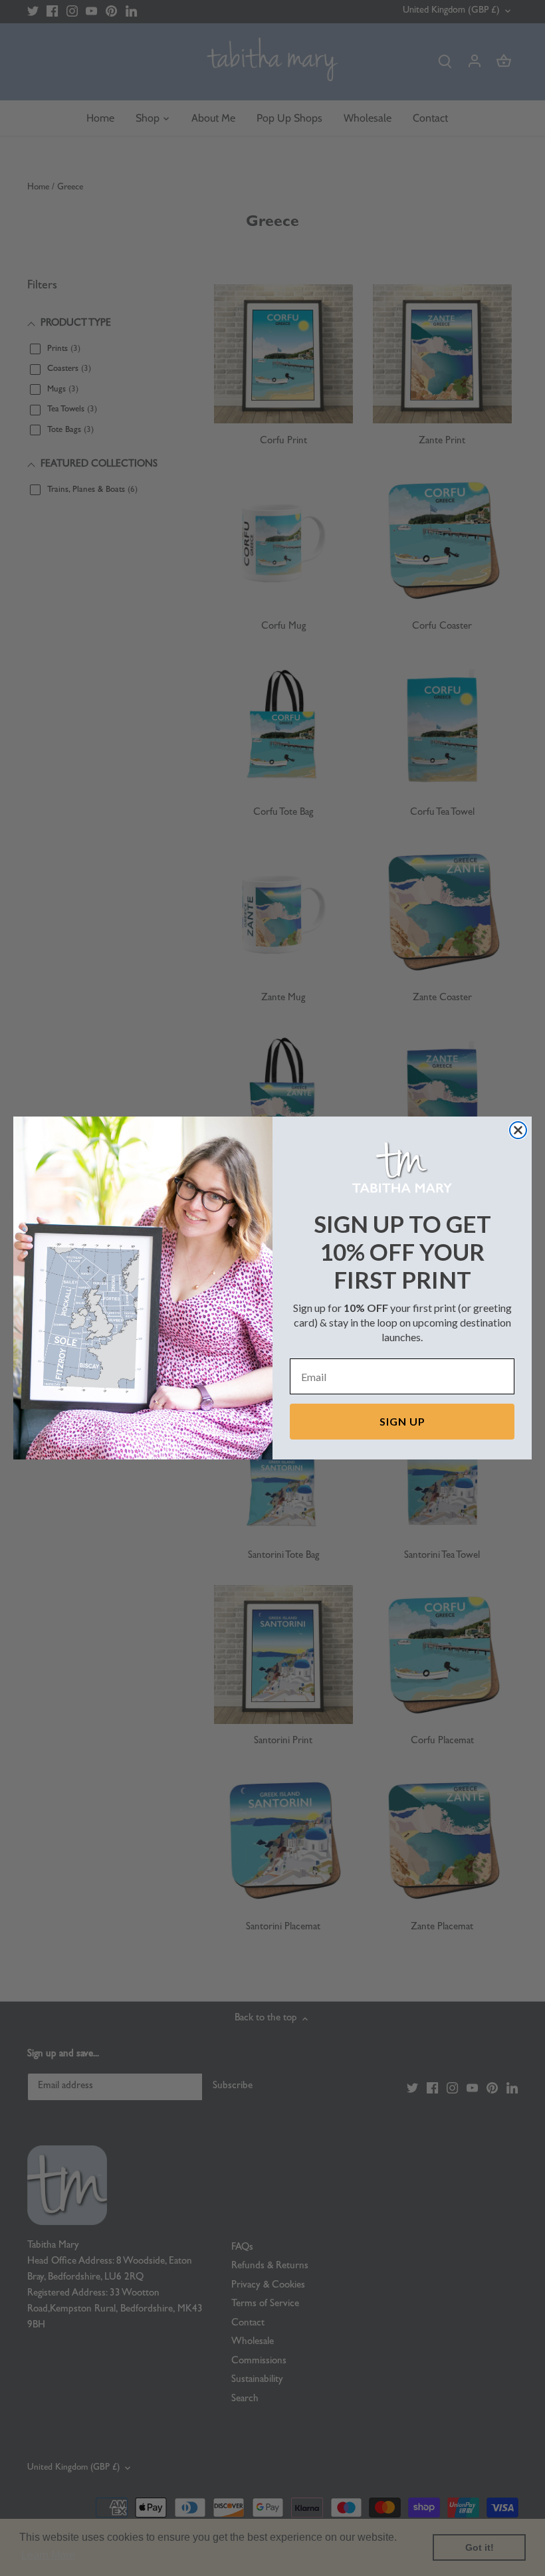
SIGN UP (402, 1421)
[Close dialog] (518, 1130)
